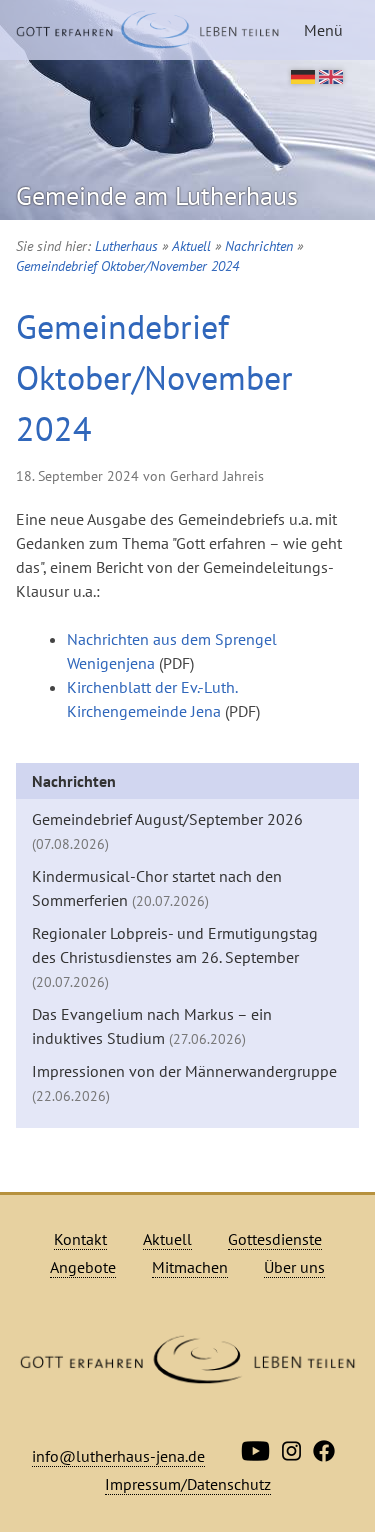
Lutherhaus (126, 246)
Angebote (83, 1267)
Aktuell (191, 246)
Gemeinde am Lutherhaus (157, 195)
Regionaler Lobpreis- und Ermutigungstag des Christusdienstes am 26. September (175, 957)
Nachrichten (259, 246)
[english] (331, 78)
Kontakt (80, 1239)
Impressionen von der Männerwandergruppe (184, 1083)
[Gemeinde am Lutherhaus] (147, 30)
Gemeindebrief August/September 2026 (167, 831)
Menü (323, 30)
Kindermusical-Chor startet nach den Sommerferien (157, 888)
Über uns (294, 1267)
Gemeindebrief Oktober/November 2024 (127, 266)
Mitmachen (190, 1267)
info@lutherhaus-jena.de (118, 1456)
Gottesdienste (275, 1239)
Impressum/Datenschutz (188, 1484)
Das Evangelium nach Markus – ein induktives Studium (152, 1026)
